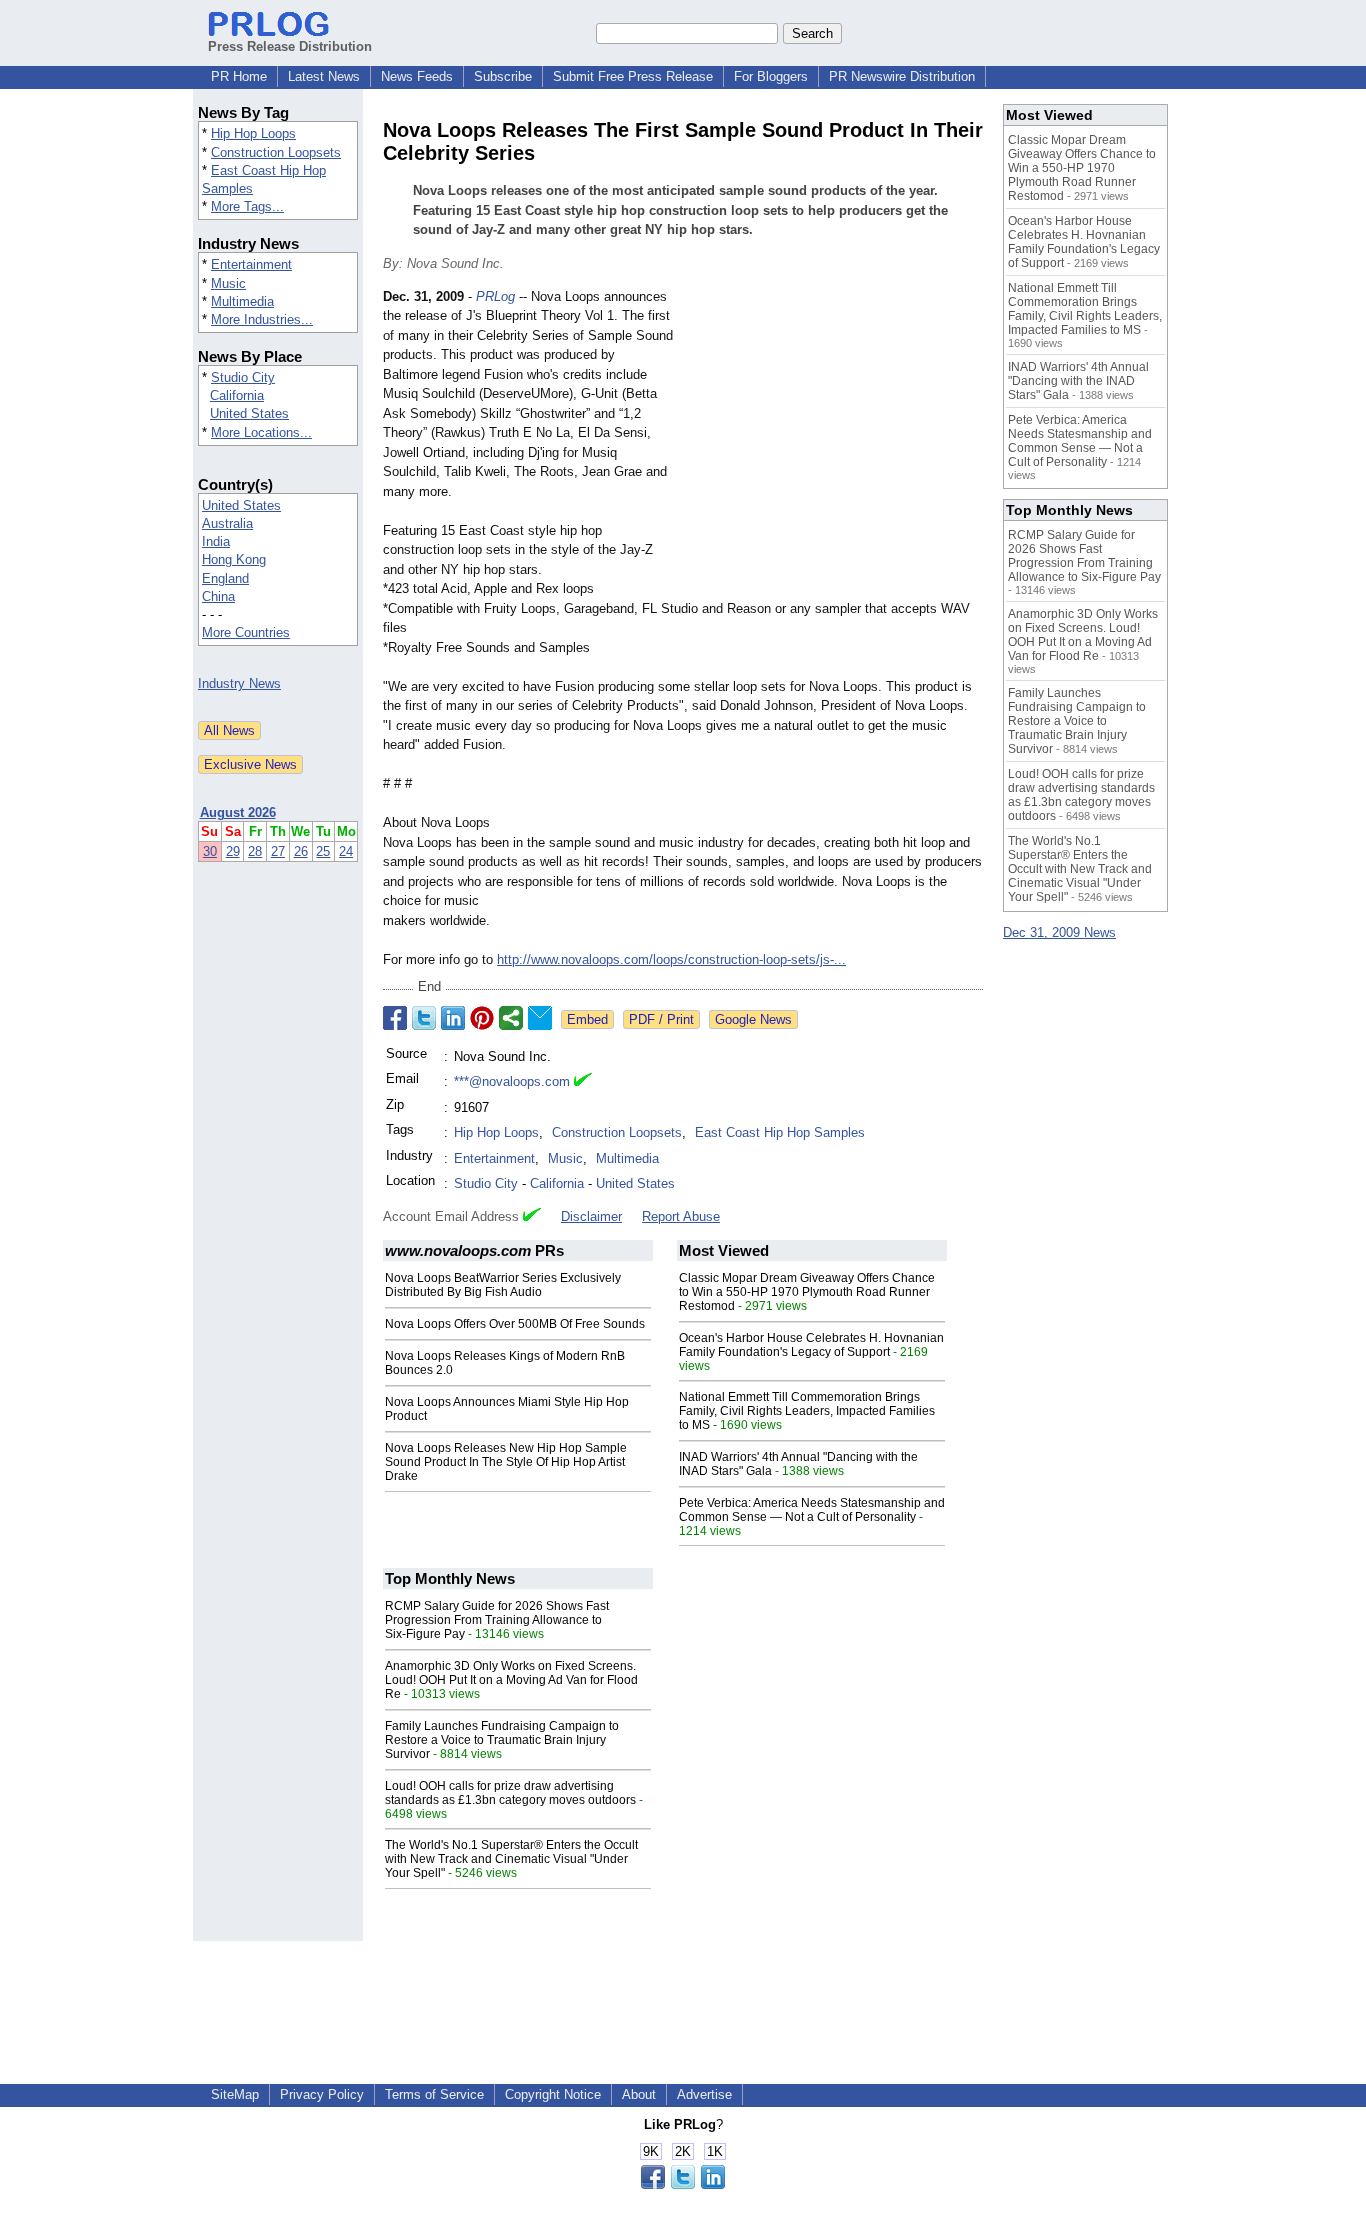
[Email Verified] (583, 1082)
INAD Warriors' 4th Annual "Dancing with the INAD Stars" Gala (1078, 381)
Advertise (704, 2094)
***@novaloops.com (512, 1081)
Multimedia (242, 301)
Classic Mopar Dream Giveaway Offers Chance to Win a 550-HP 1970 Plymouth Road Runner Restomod (807, 1292)
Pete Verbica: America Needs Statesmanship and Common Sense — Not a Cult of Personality (812, 1510)
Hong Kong (234, 559)
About (639, 2094)
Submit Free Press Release (633, 76)
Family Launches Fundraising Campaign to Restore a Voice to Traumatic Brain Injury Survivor (502, 1740)
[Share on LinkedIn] (453, 1018)
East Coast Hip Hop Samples (780, 1132)
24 (346, 851)
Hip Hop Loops (253, 133)
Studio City (243, 377)
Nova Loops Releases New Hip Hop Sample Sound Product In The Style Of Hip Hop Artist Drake (506, 1462)
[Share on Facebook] (395, 1018)
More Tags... (247, 206)
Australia (227, 523)
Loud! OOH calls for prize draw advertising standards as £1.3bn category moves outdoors (510, 1793)
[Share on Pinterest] (482, 1018)
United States (249, 413)
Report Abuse (681, 1216)
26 (301, 851)
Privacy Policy (322, 2094)
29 (233, 851)
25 (323, 851)
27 (278, 851)
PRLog (495, 296)
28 (255, 851)
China (218, 596)
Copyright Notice (553, 2094)
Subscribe (503, 76)
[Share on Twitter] (424, 1018)
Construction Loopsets (276, 152)
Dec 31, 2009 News (1059, 932)
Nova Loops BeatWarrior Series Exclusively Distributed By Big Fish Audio (503, 1285)
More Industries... (262, 319)
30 (210, 851)
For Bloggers (771, 76)
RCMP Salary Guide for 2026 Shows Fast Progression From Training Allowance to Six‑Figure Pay (497, 1620)
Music (228, 283)
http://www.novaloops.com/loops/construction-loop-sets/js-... (671, 959)
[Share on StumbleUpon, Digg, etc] (511, 1018)
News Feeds (417, 76)
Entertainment (251, 264)
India (216, 541)
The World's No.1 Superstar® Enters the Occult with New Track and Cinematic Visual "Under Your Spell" (511, 1859)
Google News (753, 1019)
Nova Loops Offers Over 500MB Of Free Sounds (515, 1324)
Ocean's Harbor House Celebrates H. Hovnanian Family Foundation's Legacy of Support (811, 1345)
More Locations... (261, 432)
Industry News (239, 683)
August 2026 (238, 812)
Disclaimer (591, 1216)
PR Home (239, 76)
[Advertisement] (833, 434)
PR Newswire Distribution (902, 76)
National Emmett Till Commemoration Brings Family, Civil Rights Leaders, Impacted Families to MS (807, 1411)
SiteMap (235, 2094)
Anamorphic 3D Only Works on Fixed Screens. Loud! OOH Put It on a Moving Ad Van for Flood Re (511, 1680)
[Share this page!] (683, 2184)
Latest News (324, 76)
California (237, 395)
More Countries (246, 632)
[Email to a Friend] (540, 1018)
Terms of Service (434, 2094)
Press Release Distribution (290, 46)
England (225, 578)
